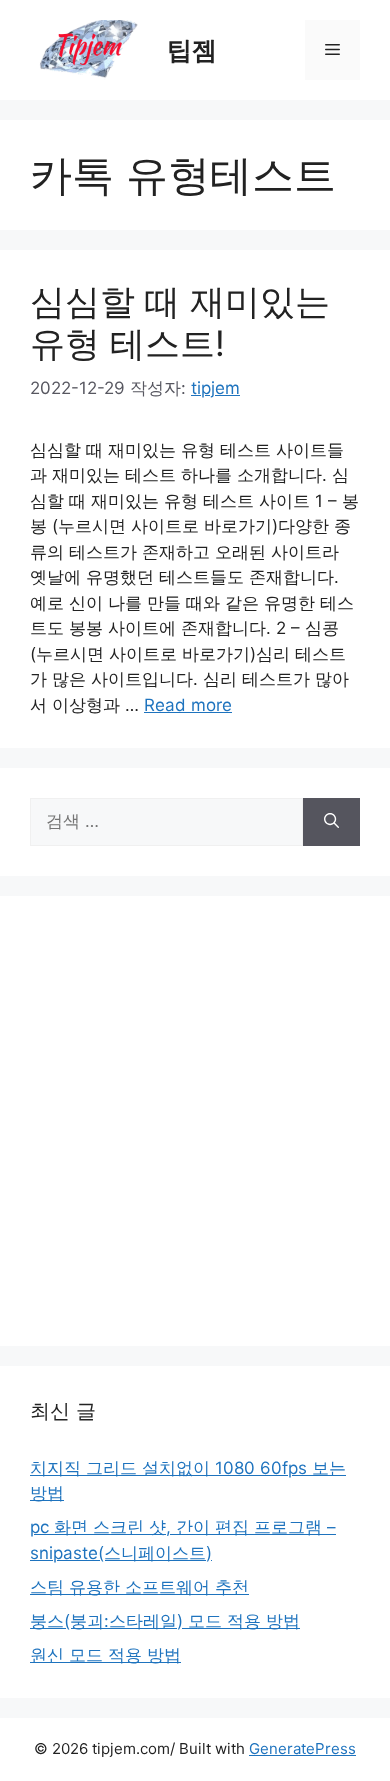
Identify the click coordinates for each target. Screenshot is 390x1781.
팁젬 (192, 50)
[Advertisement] (195, 1121)
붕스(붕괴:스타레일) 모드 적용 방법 (165, 1621)
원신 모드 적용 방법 (105, 1655)
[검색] (331, 822)
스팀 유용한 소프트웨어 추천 (139, 1587)
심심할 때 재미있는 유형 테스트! (180, 322)
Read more (188, 705)
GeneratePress (302, 1748)
